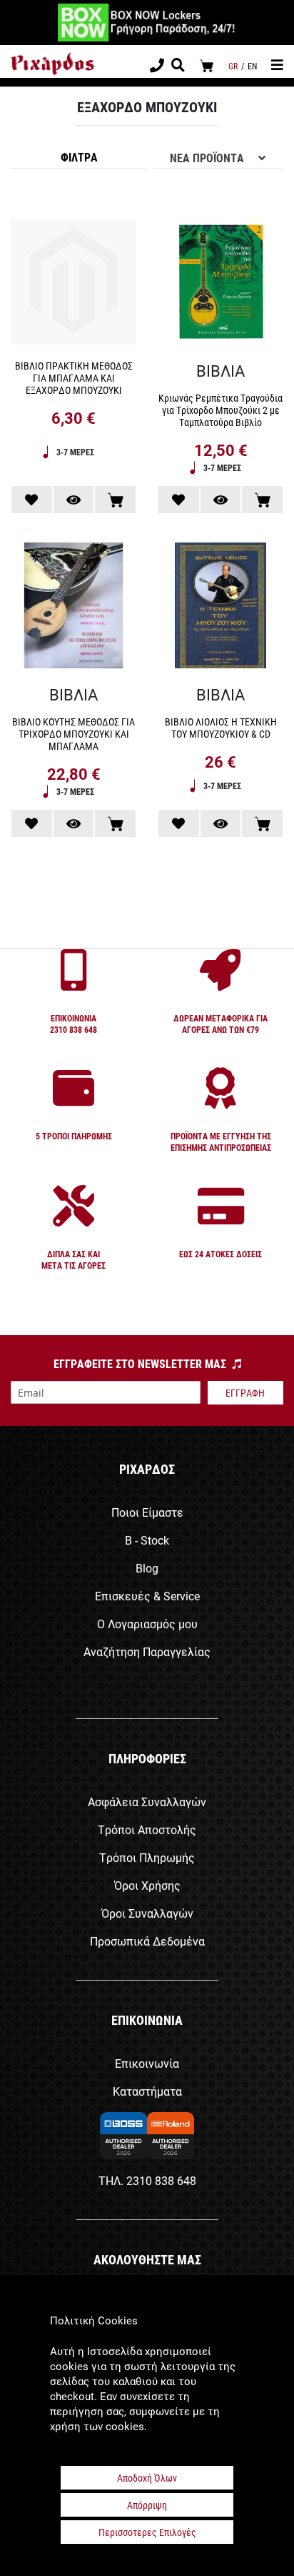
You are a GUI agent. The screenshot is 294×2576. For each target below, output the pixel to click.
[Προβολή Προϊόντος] (74, 500)
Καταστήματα (147, 2091)
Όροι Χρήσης (147, 1885)
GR (233, 66)
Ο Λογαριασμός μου (147, 1624)
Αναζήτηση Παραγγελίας (147, 1651)
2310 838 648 (161, 2180)
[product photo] (73, 284)
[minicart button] (207, 65)
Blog (147, 1568)
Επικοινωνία (147, 2063)
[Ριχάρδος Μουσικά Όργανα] (52, 64)
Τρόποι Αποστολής (147, 1829)
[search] (178, 66)
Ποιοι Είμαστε (147, 1512)
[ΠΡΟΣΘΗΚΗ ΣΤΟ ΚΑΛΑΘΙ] (115, 500)
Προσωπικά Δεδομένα (147, 1941)
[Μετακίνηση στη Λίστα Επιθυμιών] (32, 500)
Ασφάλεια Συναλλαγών (147, 1802)
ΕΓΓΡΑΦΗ (245, 1393)
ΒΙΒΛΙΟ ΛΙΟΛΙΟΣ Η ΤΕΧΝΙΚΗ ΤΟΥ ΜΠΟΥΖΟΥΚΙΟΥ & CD (221, 728)
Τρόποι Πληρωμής (147, 1857)
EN (252, 66)
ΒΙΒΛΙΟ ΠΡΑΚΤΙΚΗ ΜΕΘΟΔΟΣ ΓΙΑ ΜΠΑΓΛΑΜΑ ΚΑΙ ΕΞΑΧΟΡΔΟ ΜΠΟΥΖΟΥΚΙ (74, 378)
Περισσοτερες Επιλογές (147, 2532)
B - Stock (147, 1540)
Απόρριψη (147, 2505)
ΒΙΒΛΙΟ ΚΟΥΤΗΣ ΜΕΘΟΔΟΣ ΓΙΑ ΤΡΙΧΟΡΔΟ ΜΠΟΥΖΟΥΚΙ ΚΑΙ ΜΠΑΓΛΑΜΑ (73, 734)
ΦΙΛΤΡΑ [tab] (79, 157)
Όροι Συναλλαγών (147, 1913)
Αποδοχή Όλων (147, 2478)
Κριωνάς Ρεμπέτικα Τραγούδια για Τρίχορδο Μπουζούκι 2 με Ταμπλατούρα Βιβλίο (220, 410)
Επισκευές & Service (147, 1596)
